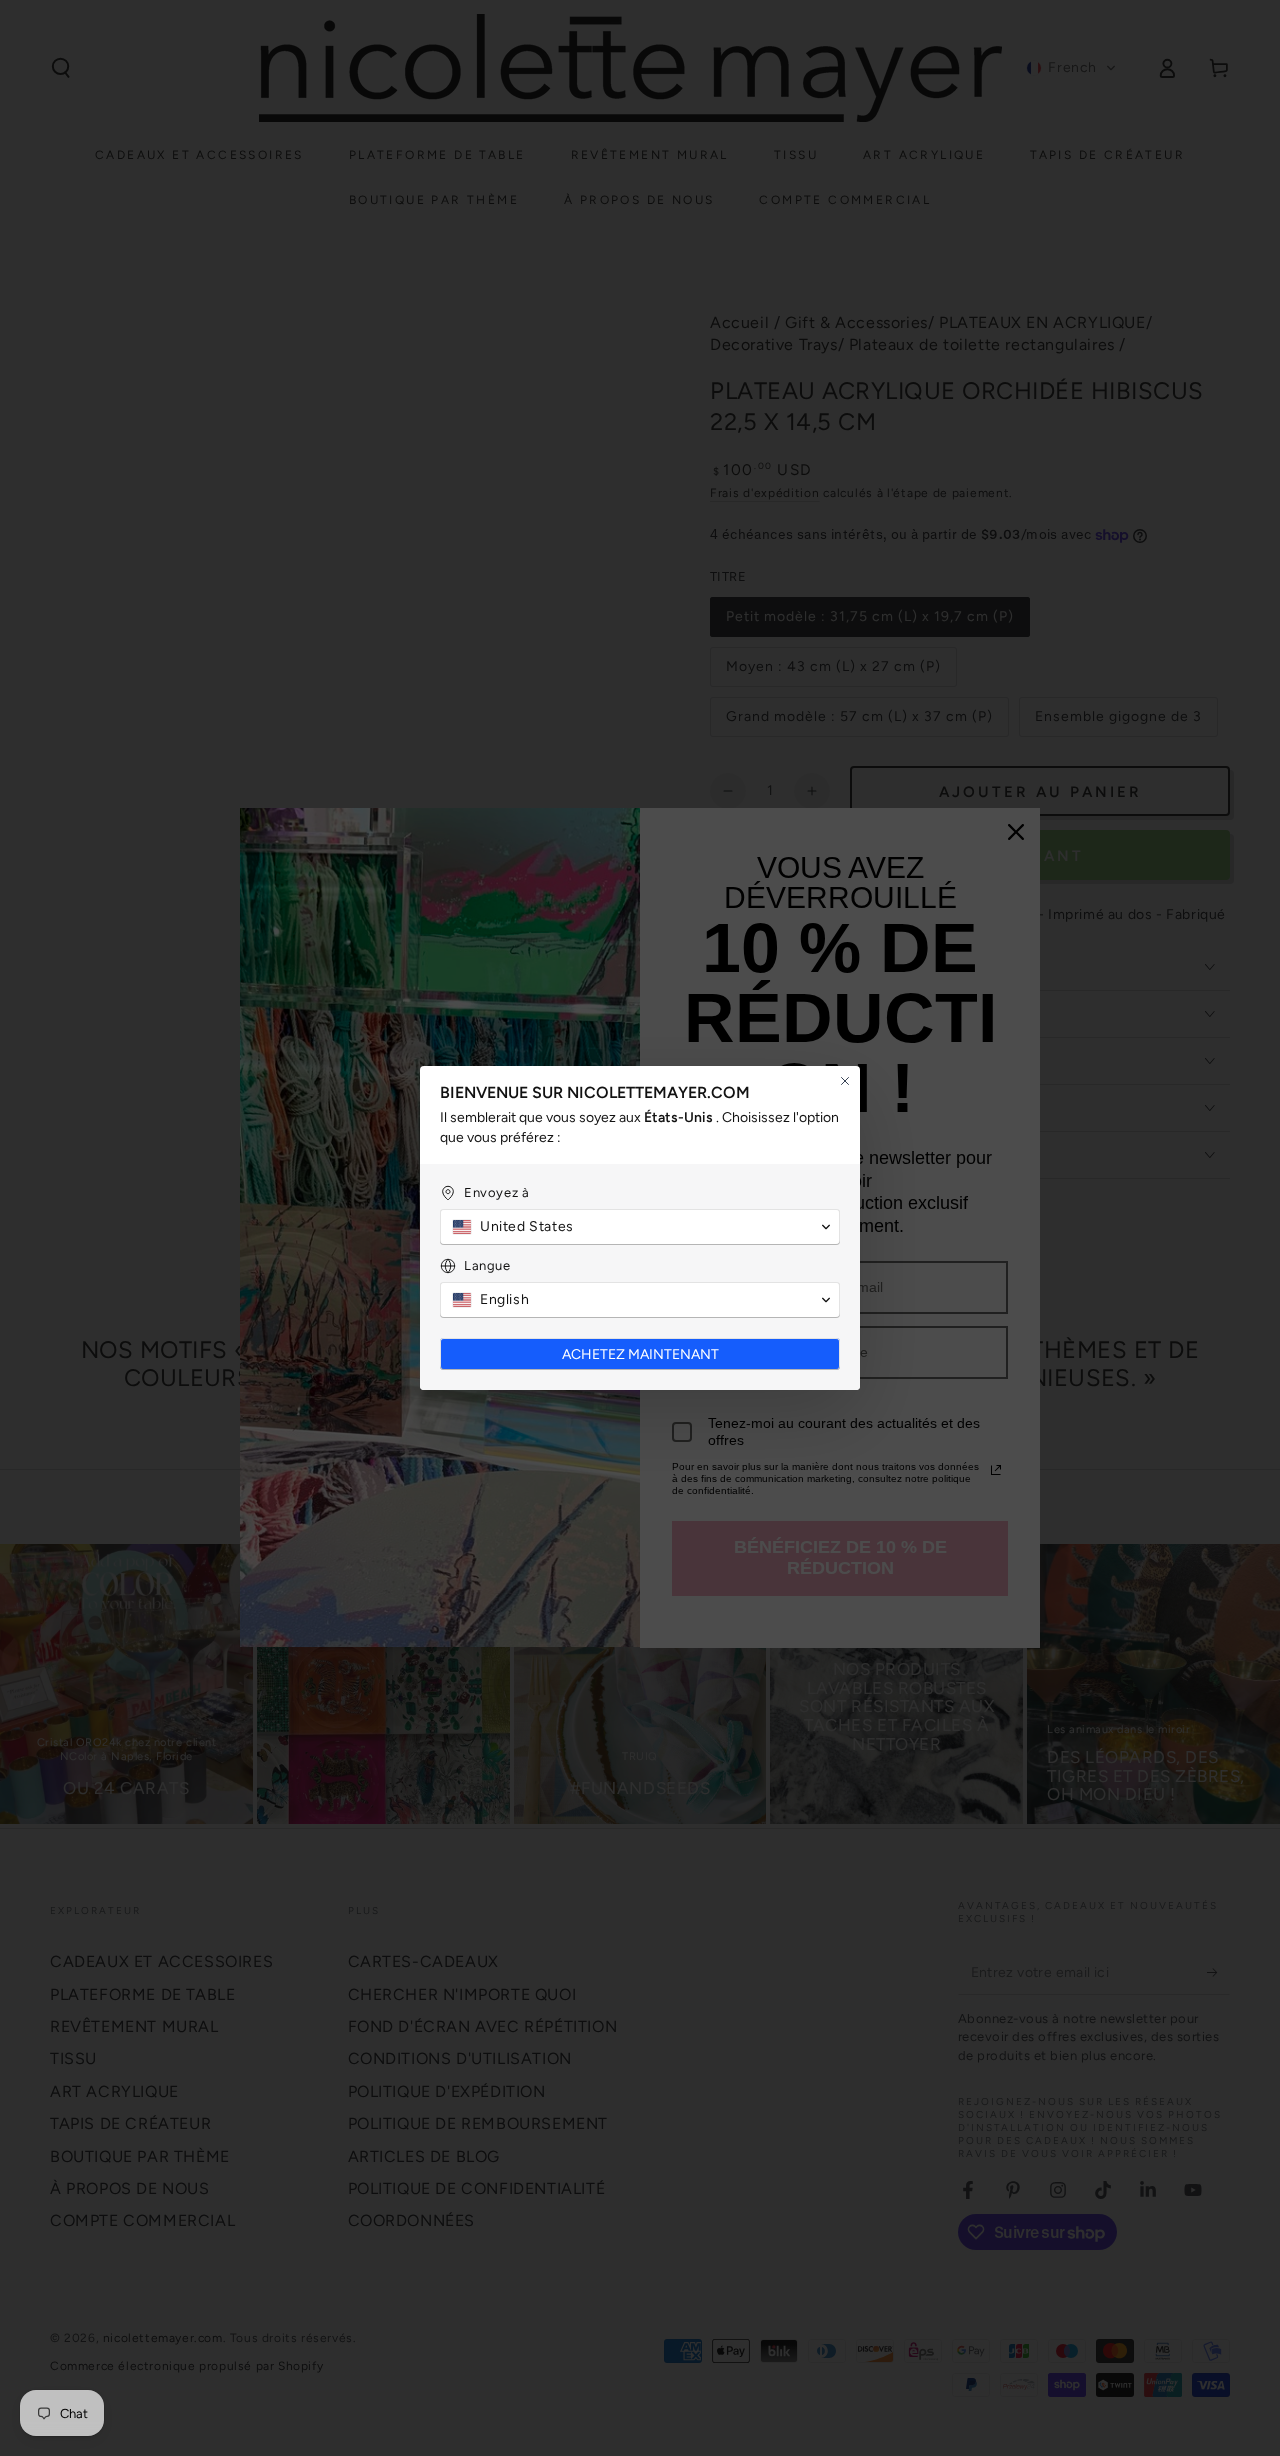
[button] (640, 1227)
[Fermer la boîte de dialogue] (845, 1081)
